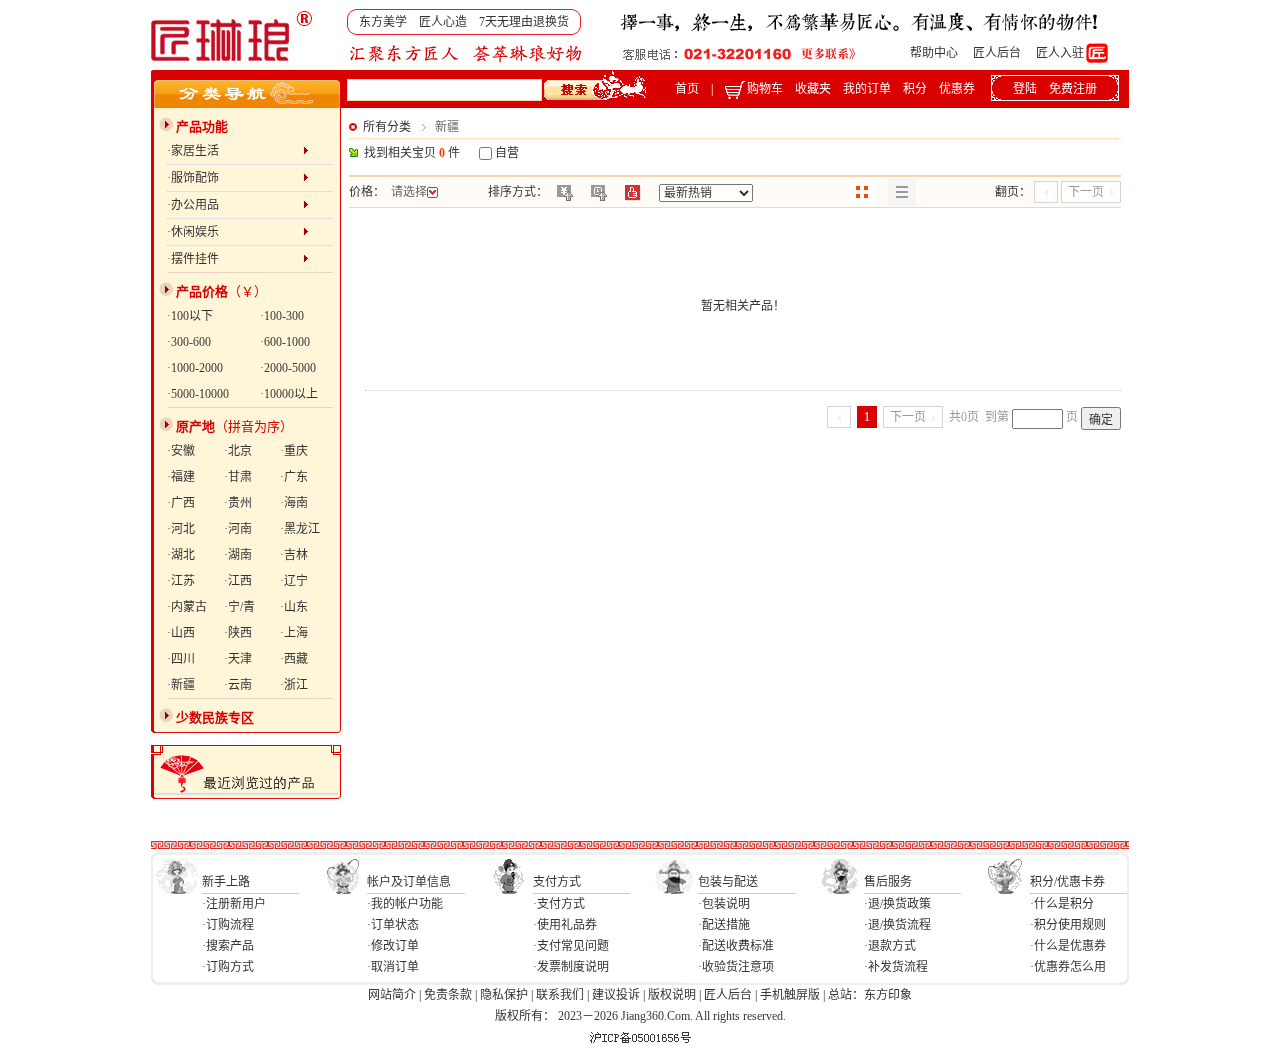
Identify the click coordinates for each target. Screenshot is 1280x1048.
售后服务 (888, 882)
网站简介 (392, 995)
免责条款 (448, 995)
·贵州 (238, 503)
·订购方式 (228, 967)
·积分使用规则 (1068, 925)
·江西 (238, 581)
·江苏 (181, 581)
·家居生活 (235, 151)
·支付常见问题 (571, 946)
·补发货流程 (896, 967)
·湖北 (181, 555)
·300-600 (189, 342)
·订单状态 (393, 925)
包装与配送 (728, 882)
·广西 (181, 503)
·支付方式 (559, 904)
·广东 (294, 477)
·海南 (294, 503)
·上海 (294, 633)
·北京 (238, 451)
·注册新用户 (234, 904)
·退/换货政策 (897, 904)
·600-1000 (285, 342)
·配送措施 (724, 925)
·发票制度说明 (571, 967)
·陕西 (238, 633)
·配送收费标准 (736, 946)
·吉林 (294, 555)
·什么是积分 (1062, 904)
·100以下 (190, 316)
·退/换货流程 (897, 925)
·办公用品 (235, 205)
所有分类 (387, 127)
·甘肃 (238, 477)
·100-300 (282, 316)
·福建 (181, 477)
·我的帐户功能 (405, 904)
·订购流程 (228, 925)
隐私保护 (504, 995)
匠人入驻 (1060, 53)
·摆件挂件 (235, 259)
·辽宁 (294, 581)
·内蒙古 (187, 607)
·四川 (181, 659)
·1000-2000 (195, 368)
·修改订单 (393, 946)
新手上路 (226, 882)
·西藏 (294, 659)
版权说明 (672, 995)
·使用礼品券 (565, 925)
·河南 (238, 529)
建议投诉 (616, 995)
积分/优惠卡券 (1067, 882)
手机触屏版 (790, 995)
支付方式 (557, 882)
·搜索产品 (228, 946)
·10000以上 (289, 394)
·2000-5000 (288, 368)
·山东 (294, 607)
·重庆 (294, 451)
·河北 (181, 529)
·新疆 (181, 685)
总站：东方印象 (870, 995)
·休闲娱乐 (235, 232)
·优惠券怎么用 (1068, 967)
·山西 (181, 633)
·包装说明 (724, 904)
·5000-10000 (198, 394)
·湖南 (238, 555)
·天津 (238, 659)
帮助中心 (934, 53)
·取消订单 (393, 967)
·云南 (238, 685)
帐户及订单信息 (409, 882)
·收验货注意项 (736, 967)
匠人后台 (997, 53)
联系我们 (560, 995)
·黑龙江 (300, 529)
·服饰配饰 (235, 178)
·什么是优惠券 (1068, 946)
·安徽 (181, 451)
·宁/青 (239, 607)
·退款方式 (890, 946)
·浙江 (294, 685)
